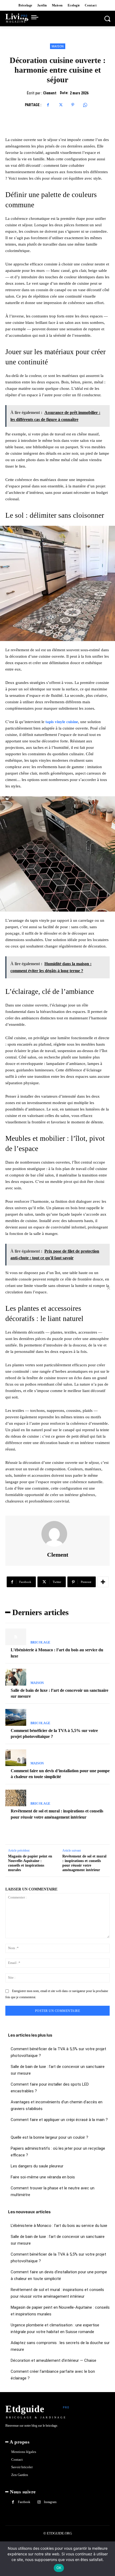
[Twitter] (60, 105)
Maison (58, 46)
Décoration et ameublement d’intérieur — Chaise (53, 2360)
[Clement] (57, 1534)
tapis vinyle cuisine (62, 722)
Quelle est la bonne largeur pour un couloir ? (49, 2137)
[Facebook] (48, 105)
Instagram (50, 2502)
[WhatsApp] (85, 105)
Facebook (24, 2502)
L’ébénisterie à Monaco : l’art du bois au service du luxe (59, 2226)
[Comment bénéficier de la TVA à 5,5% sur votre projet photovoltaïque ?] (16, 1717)
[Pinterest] (73, 105)
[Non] (108, 1288)
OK (59, 2568)
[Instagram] (39, 2502)
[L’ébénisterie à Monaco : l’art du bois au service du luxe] (16, 1637)
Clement (50, 93)
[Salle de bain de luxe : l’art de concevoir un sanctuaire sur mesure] (16, 1677)
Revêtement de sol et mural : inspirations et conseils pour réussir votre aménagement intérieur (84, 1863)
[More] (103, 1582)
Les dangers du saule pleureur (37, 2166)
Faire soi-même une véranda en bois (43, 2177)
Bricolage (40, 1642)
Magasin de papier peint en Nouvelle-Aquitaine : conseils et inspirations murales (30, 1863)
